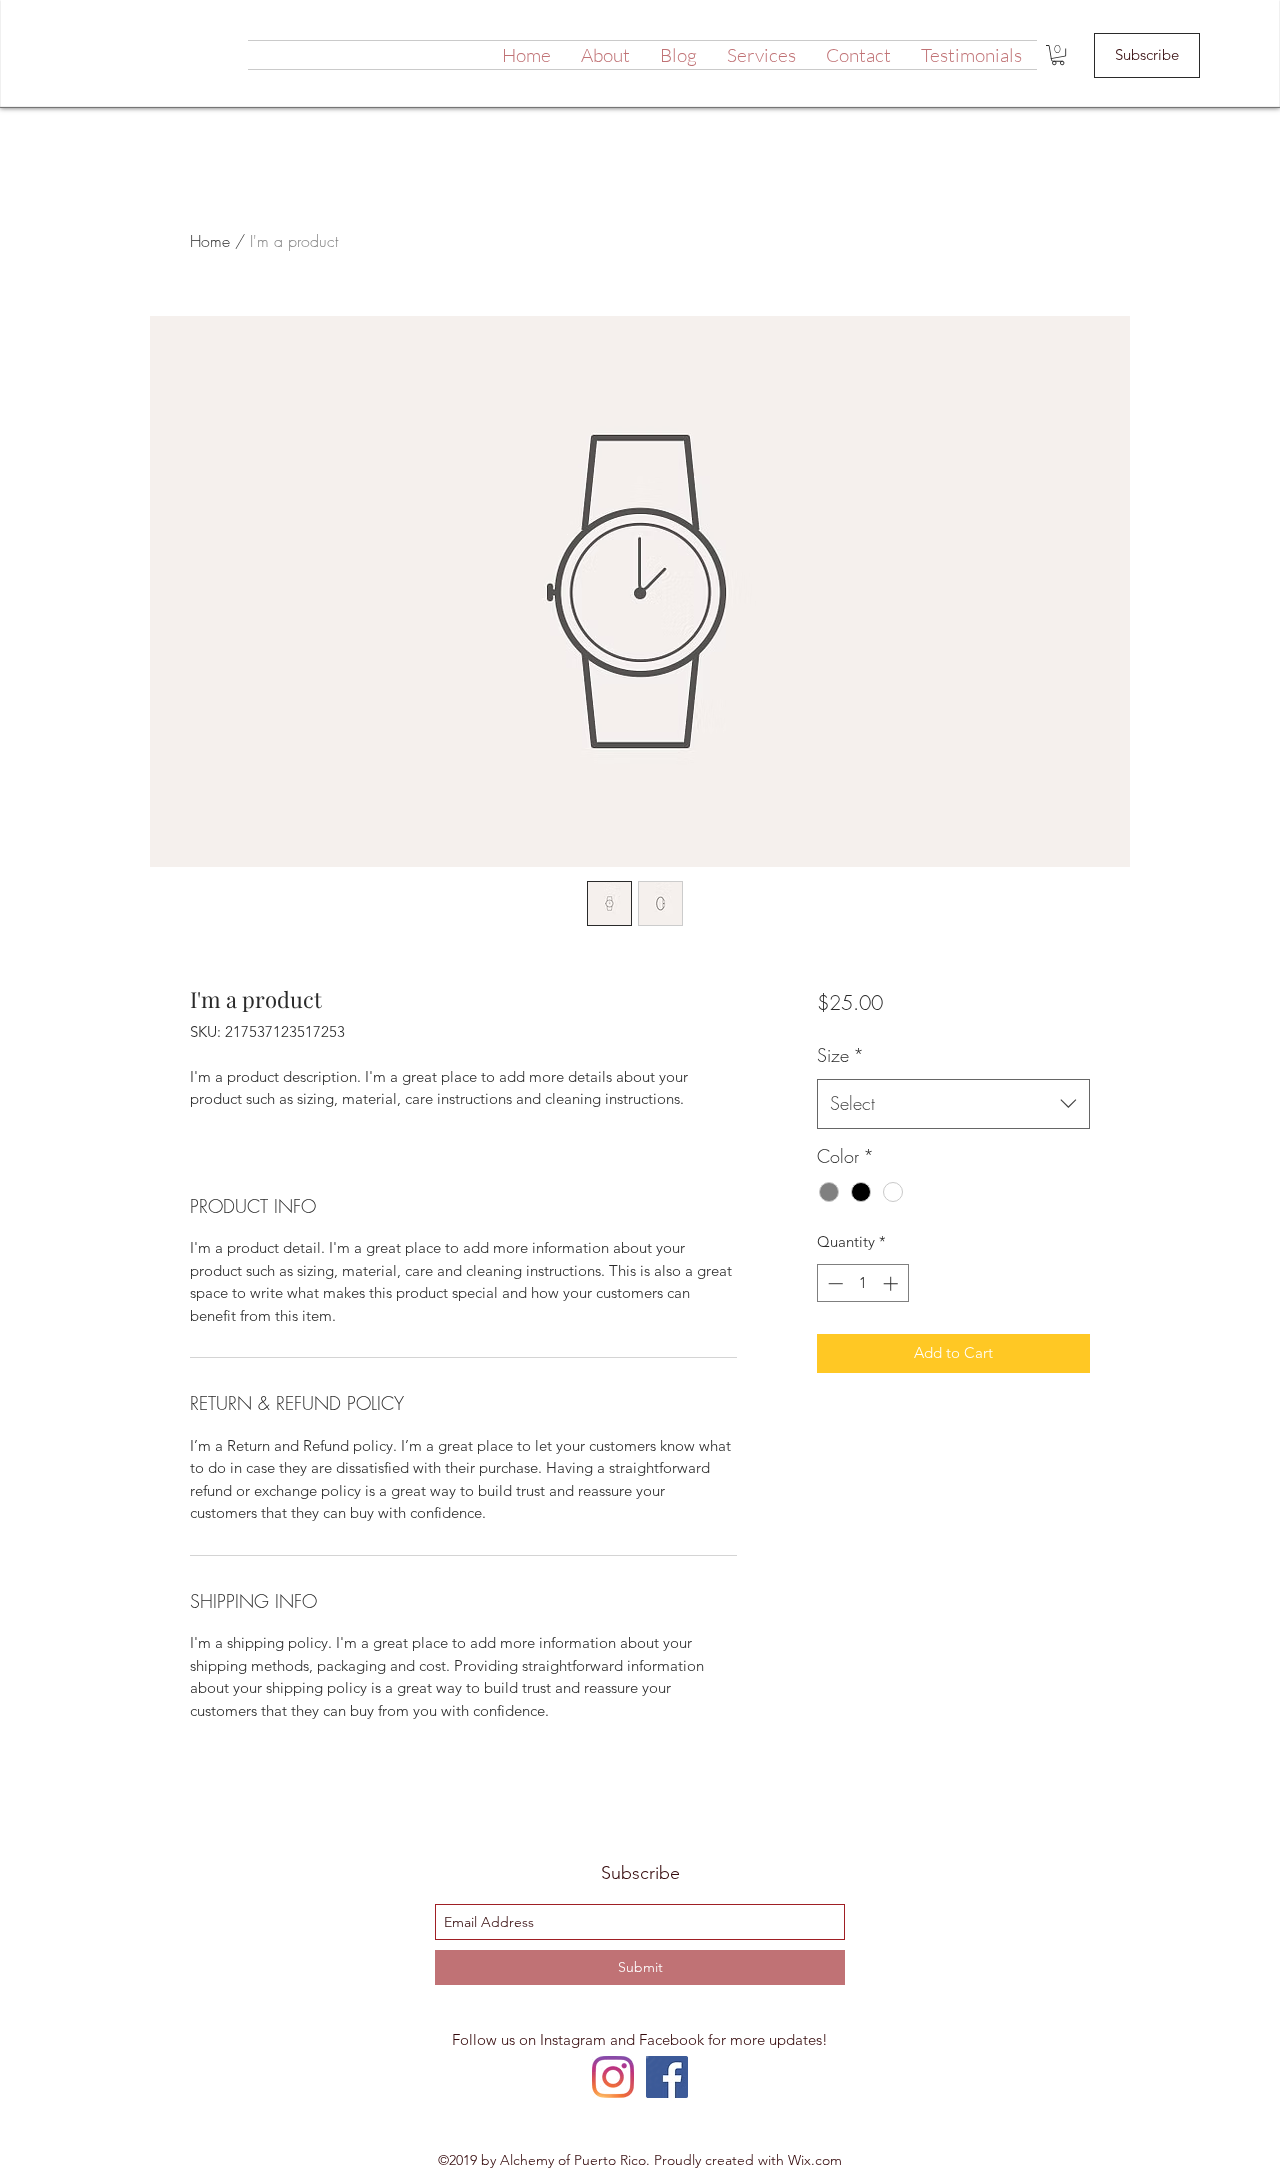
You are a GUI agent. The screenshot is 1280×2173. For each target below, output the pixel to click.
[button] (1058, 55)
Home (210, 241)
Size (840, 1055)
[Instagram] (613, 2077)
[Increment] (892, 1283)
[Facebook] (667, 2077)
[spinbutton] (862, 1283)
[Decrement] (833, 1283)
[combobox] (953, 1104)
